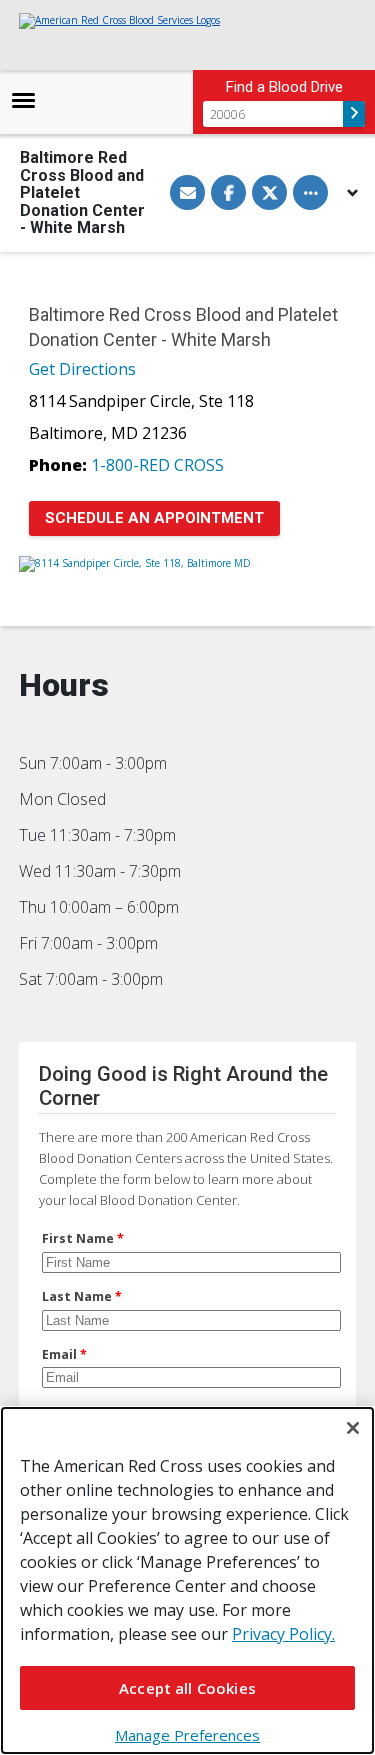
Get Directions (82, 369)
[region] (187, 1580)
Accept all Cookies (187, 1688)
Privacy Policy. (283, 1634)
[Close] (353, 1428)
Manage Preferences (187, 1735)
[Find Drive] (354, 114)
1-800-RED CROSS (157, 465)
